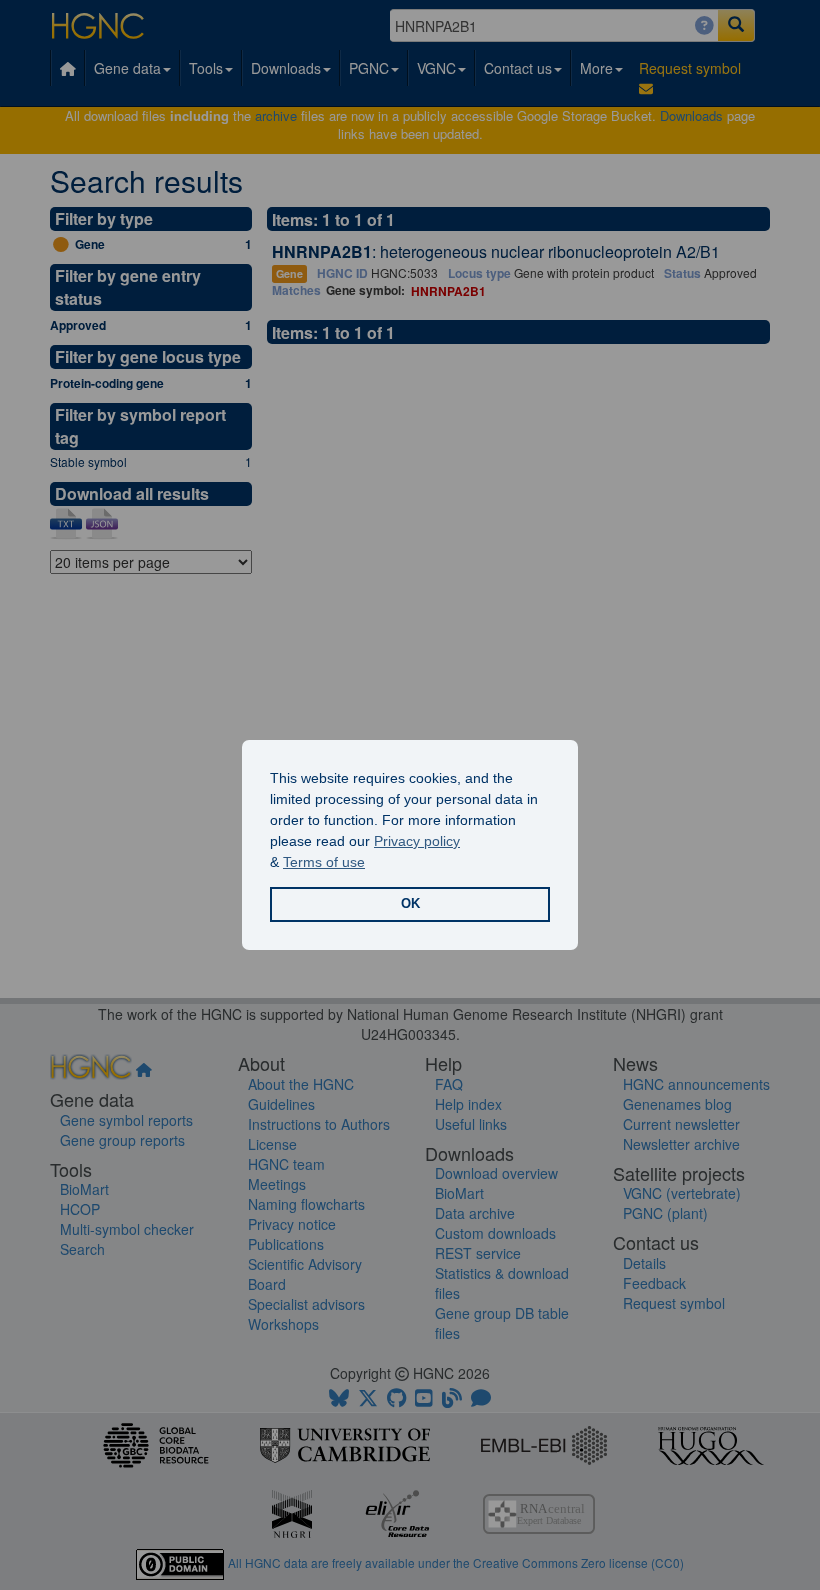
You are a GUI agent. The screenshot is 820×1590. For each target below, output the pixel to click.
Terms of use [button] (324, 862)
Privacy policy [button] (417, 841)
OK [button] (410, 904)
